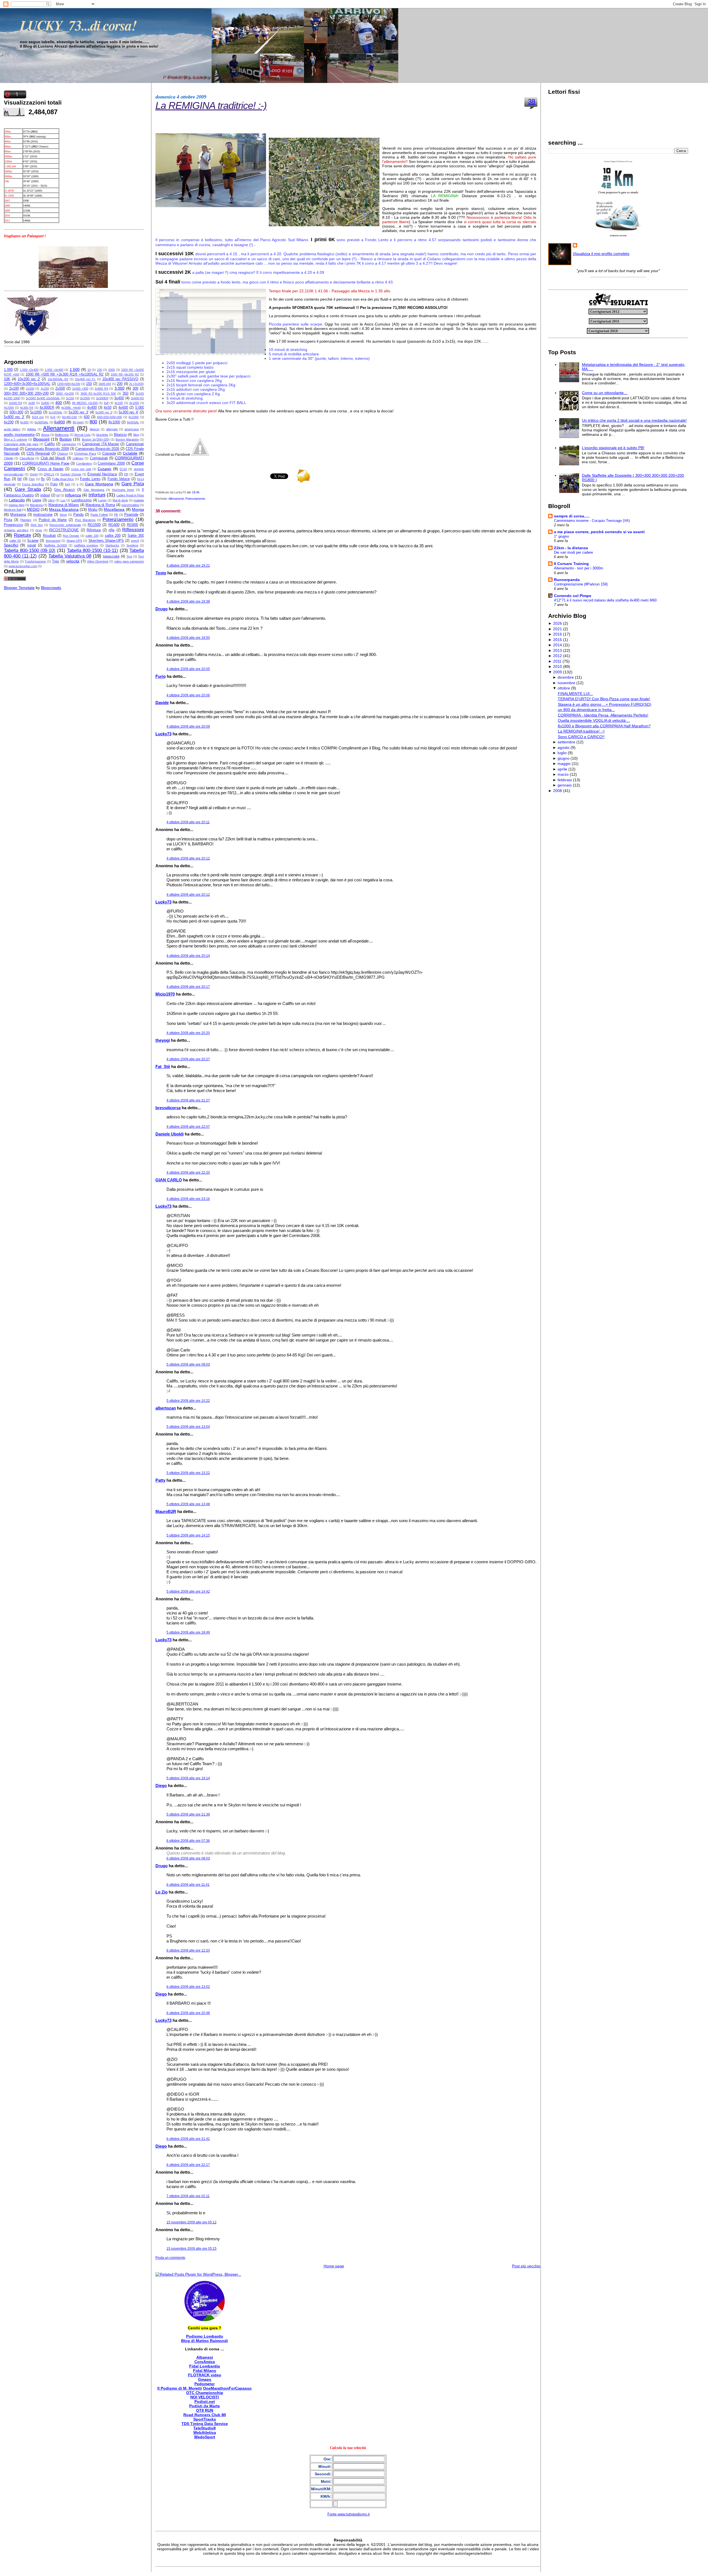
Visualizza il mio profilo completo (601, 254)
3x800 (45, 403)
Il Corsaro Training (571, 564)
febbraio (565, 780)
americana (132, 429)
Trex (56, 561)
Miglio (93, 510)
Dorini (34, 474)
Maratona (36, 505)
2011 (557, 661)
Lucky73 (163, 734)
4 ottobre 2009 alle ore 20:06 (188, 695)
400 (59, 403)
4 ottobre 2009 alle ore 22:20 (188, 1173)
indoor (45, 495)
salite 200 (113, 536)
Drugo (162, 609)
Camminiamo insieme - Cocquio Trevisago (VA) (592, 521)
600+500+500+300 (110, 417)
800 (93, 422)
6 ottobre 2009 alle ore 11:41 (188, 1885)
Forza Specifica (33, 484)
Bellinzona (62, 435)
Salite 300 (136, 536)
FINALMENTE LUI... (575, 694)
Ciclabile (130, 453)
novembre (566, 683)
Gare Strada (28, 489)
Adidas (32, 429)
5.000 (140, 408)
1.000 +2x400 (29, 370)
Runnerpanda (567, 580)
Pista (8, 520)
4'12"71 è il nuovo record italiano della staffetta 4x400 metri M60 (605, 600)
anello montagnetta (19, 435)
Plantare (26, 520)
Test (129, 556)
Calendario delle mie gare (21, 444)
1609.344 (105, 384)
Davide (162, 703)
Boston (66, 439)
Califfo (50, 444)
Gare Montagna (99, 484)
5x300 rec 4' (129, 412)
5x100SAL (56, 412)
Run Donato (71, 536)
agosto (563, 747)
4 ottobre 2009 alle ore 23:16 (188, 1199)
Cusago (104, 469)
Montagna (18, 515)
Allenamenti (59, 428)
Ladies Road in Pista (130, 495)
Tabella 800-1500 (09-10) (30, 550)
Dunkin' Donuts (71, 474)
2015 (558, 640)
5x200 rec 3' (79, 412)
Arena (45, 435)
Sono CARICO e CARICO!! (581, 737)
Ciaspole (109, 454)
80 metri (78, 422)
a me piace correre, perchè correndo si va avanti (599, 532)
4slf (106, 403)
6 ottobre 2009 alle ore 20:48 (188, 2013)
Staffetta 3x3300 (55, 545)
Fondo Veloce (119, 479)
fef (19, 479)
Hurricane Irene (123, 490)
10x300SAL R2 (58, 379)
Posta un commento (170, 2258)
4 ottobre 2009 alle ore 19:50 (188, 638)
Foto (54, 484)
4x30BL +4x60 (71, 408)
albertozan (166, 1408)
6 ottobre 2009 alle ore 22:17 (188, 2165)
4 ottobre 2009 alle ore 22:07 (188, 1127)
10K (7, 379)
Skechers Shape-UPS (106, 541)
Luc (63, 500)
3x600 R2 (137, 398)
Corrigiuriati (99, 458)
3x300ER (102, 398)
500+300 (16, 412)
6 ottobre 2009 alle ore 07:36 (188, 1841)
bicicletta (102, 435)
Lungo (102, 500)
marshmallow (130, 505)
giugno (563, 758)
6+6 (53, 417)
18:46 (196, 492)
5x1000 (36, 412)
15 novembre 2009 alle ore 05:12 (192, 2222)
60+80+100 (69, 417)
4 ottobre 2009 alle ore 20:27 (188, 1059)
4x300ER (47, 408)
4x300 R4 (27, 408)
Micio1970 (165, 994)
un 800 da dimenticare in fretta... (586, 710)
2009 (558, 672)
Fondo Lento (90, 479)
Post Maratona (85, 520)
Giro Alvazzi (64, 490)
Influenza (73, 495)
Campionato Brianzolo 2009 (47, 449)
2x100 (14, 389)
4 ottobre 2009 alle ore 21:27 (188, 1100)
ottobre (564, 688)
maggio (564, 764)
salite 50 (15, 541)
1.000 (8, 370)
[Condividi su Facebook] (200, 454)
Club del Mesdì (53, 458)
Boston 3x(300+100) (96, 439)
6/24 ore (38, 417)
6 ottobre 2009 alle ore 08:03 (188, 1858)
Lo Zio (162, 1892)
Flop (32, 479)
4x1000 (134, 403)
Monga (138, 509)
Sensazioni (53, 541)
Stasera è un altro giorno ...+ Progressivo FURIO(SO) (605, 704)
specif (135, 541)
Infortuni (97, 495)
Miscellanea (114, 509)
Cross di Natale (51, 469)
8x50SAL (133, 422)
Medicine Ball (13, 510)
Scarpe (33, 541)
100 (100, 370)
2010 (558, 666)
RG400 (114, 525)
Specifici (11, 545)
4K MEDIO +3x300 (85, 403)
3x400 (119, 398)
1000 (111, 370)
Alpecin (94, 429)
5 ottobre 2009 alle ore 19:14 (188, 1778)
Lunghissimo (81, 500)
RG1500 (94, 525)
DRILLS (49, 474)
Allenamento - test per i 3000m (579, 568)
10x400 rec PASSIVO (120, 379)
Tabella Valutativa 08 (70, 556)
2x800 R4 (101, 389)
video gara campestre (129, 561)
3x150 (70, 398)
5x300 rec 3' (104, 412)
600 (87, 417)
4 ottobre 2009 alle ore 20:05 (188, 669)
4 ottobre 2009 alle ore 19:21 (188, 566)
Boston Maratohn (127, 439)
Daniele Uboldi (170, 1134)
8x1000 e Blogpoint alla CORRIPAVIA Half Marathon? (604, 726)
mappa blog (16, 505)
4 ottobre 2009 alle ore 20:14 (188, 956)
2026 (558, 623)
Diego (161, 1786)
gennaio (565, 785)
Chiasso (63, 454)
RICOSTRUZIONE (64, 530)
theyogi (163, 1040)
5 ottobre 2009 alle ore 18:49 (188, 1632)
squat (32, 545)
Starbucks (112, 545)
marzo (563, 774)
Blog (136, 435)
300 (135, 389)
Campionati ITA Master (101, 444)
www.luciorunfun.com (23, 566)
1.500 (75, 369)
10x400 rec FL (85, 379)
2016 (558, 634)
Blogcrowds (51, 588)
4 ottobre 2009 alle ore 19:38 (188, 601)
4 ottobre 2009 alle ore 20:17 (188, 987)
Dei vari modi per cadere (573, 552)
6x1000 (134, 417)
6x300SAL (41, 422)
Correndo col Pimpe (573, 596)
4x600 (123, 408)
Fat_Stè (163, 1066)
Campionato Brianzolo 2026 (97, 449)
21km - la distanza (571, 548)
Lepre (37, 500)
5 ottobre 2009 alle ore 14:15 (188, 1535)
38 (532, 101)
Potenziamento (118, 519)
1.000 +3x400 (54, 370)
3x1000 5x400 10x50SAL (43, 398)
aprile (562, 769)
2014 (558, 645)
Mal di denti (120, 500)
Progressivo (13, 525)
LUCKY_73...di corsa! (78, 25)
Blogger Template (19, 588)
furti (67, 484)
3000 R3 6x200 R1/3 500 (98, 394)
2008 (558, 791)
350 (125, 394)
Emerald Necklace (102, 474)
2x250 (45, 389)
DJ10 (123, 469)
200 (120, 384)
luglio (562, 753)
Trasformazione (35, 561)
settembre (566, 742)
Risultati (49, 536)
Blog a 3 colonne (15, 439)
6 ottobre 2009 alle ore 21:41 (188, 2139)
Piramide (131, 515)
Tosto (161, 573)
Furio (161, 676)
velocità (73, 561)
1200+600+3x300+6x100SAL (27, 384)
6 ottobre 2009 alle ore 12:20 (188, 1950)
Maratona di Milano (64, 505)
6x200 (9, 422)
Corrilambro (84, 463)
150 (89, 384)
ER (126, 474)
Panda (78, 515)
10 (89, 370)
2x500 (60, 389)
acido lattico (12, 429)
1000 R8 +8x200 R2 (125, 374)
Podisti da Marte (53, 520)
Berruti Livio (82, 435)
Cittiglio (9, 458)
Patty (160, 1480)
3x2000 (85, 398)
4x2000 (9, 408)
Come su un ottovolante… (605, 393)
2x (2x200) (137, 384)
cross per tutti (81, 469)
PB (116, 515)
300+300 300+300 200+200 (26, 394)
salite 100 (92, 536)
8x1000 (114, 422)
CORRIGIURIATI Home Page (46, 463)
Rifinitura (94, 530)
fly (43, 479)
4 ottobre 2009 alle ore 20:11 (188, 822)
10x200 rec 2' (29, 379)
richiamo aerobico (16, 530)
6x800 (60, 422)
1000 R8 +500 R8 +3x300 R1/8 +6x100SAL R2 (65, 374)
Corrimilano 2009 (111, 463)
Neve (63, 515)
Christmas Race (85, 454)
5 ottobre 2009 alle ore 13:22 (188, 1473)
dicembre (566, 677)
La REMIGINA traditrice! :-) (211, 106)
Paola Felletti (99, 515)
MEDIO (33, 509)
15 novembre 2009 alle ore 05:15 (192, 2249)
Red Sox (37, 525)
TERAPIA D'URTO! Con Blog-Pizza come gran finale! (604, 699)
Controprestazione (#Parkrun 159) (581, 584)
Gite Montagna (94, 490)
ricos (39, 530)
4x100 (119, 403)
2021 (558, 629)
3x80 (32, 403)
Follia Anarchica (63, 479)
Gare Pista (133, 484)
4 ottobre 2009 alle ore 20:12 (188, 858)
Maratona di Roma (100, 505)
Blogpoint (41, 439)
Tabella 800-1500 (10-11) (93, 550)
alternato (112, 429)
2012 (558, 656)
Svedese (132, 545)
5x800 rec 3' (14, 417)
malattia (139, 500)
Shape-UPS (74, 541)
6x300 (24, 422)
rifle (112, 530)
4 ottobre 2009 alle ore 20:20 (188, 1033)
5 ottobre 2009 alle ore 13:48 (188, 1504)
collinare (78, 458)
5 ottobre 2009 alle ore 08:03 (188, 1364)
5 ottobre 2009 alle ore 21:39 (188, 1814)
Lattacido (17, 500)
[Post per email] (201, 492)
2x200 (30, 389)
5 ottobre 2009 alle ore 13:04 (188, 1427)
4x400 (92, 408)
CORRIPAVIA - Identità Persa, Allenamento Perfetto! (603, 715)
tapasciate (111, 556)
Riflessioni (133, 530)
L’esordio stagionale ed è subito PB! (613, 448)
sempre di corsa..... (572, 516)
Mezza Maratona (64, 509)
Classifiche (27, 458)
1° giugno (561, 536)
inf (58, 495)
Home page (334, 2266)
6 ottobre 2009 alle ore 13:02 (188, 1987)
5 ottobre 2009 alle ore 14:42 (188, 1592)
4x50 (108, 408)
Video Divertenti (97, 561)
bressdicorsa (168, 1108)
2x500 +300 (80, 389)
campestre (69, 444)
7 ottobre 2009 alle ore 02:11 (188, 2196)
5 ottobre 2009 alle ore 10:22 (188, 1401)
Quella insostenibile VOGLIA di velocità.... (594, 720)
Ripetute (22, 535)
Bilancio (120, 435)
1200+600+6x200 (69, 384)
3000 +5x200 (65, 394)
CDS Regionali (38, 454)
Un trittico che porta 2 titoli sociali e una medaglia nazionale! (634, 420)
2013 (558, 650)
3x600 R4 (15, 403)
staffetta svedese (86, 545)
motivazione (43, 515)
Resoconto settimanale (65, 525)
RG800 (132, 525)
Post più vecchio (526, 2266)
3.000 (119, 388)
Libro (51, 500)
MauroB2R (166, 1511)
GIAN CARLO (169, 1180)
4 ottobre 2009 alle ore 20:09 (188, 726)
